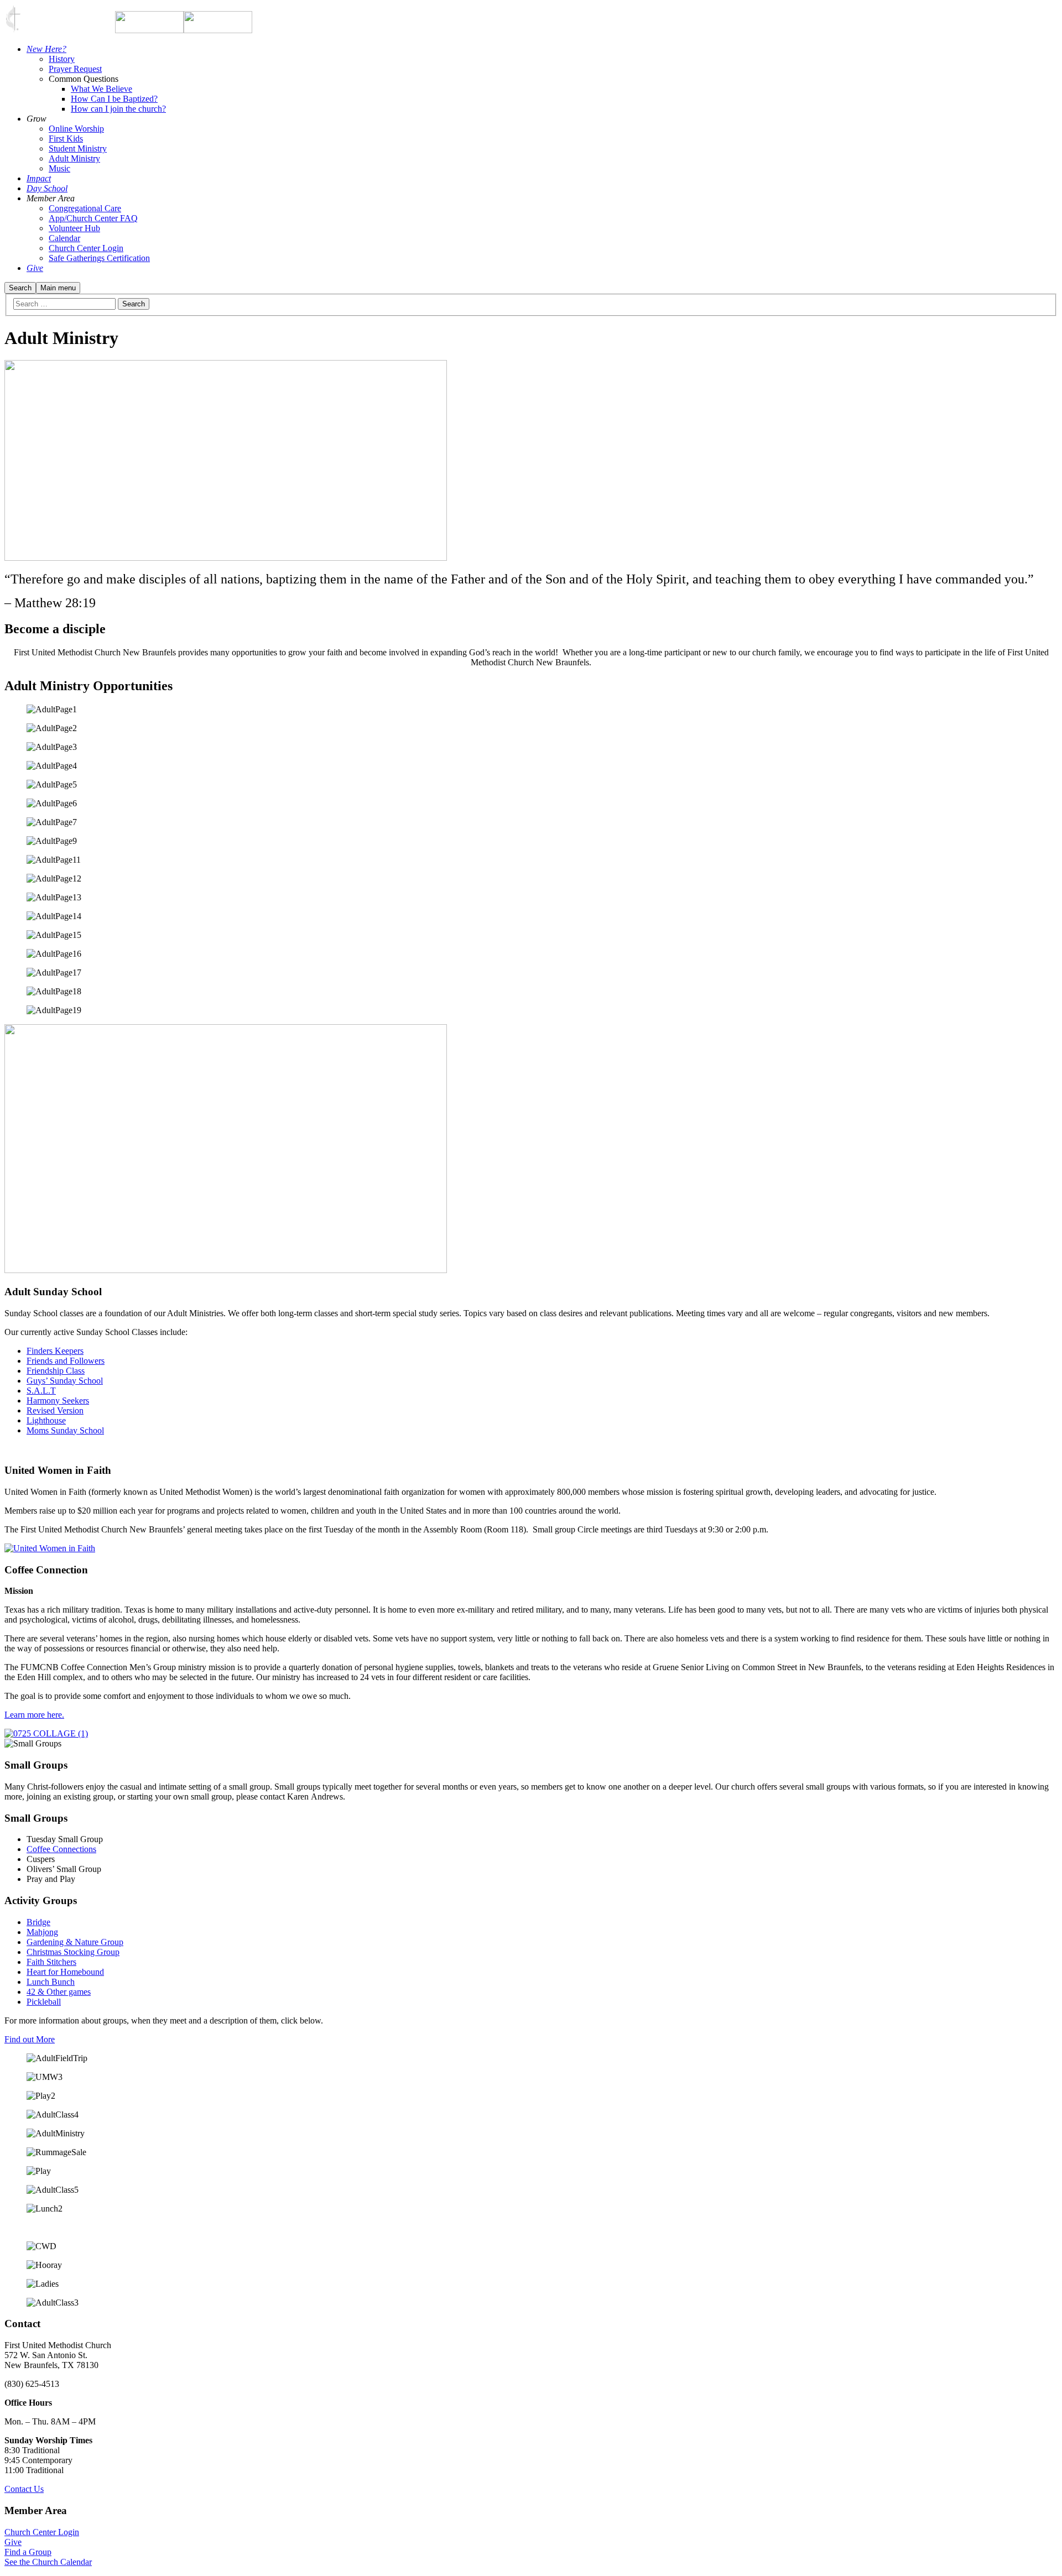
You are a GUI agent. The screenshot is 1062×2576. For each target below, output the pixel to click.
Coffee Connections (61, 1849)
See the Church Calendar (48, 2562)
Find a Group (28, 2552)
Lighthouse (46, 1420)
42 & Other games (59, 1992)
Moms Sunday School (65, 1430)
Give (13, 2542)
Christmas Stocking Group (73, 1952)
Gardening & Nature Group (75, 1942)
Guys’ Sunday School (65, 1381)
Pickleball (44, 2002)
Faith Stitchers (51, 1962)
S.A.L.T (41, 1391)
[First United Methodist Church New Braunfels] (149, 30)
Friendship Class (56, 1371)
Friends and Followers (66, 1361)
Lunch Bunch (51, 1982)
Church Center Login (42, 2532)
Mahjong (42, 1932)
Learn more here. (34, 1715)
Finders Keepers (55, 1351)
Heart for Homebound (65, 1972)
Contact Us (24, 2489)
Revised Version (55, 1410)
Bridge (38, 1922)
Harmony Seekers (58, 1401)
